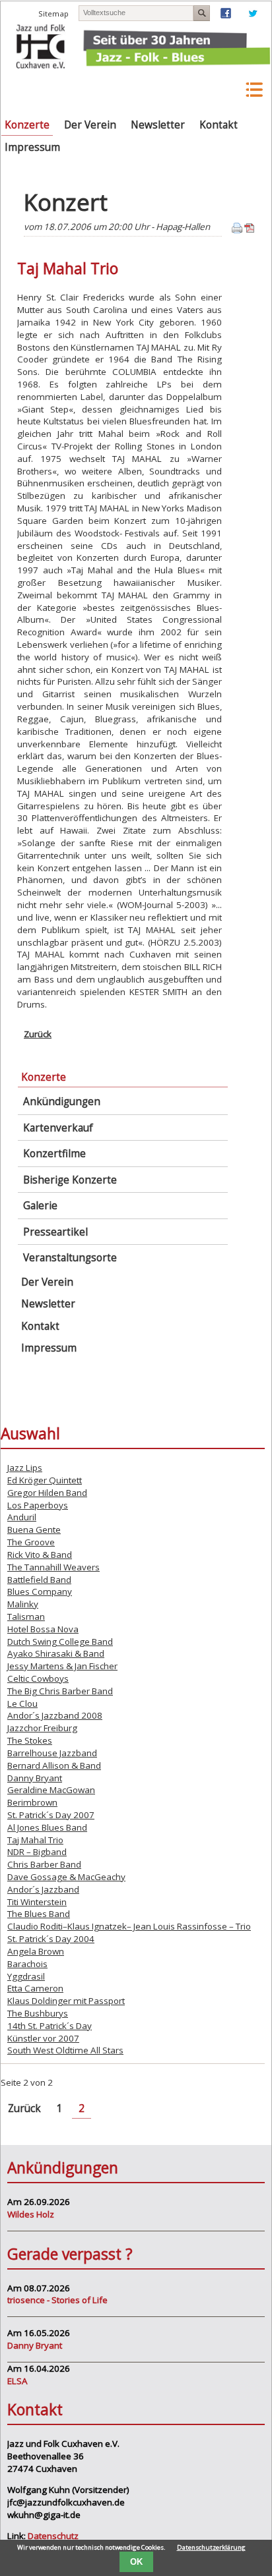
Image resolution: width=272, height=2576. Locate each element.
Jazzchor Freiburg (42, 1728)
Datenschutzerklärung (211, 2547)
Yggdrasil (26, 1976)
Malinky (23, 1604)
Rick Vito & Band (40, 1555)
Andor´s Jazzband (43, 1889)
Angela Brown (36, 1951)
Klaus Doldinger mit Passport (66, 2001)
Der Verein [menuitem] (90, 125)
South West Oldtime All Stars (65, 2050)
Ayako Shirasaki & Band (56, 1653)
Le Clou (22, 1703)
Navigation (220, 90)
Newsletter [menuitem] (158, 125)
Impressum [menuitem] (32, 147)
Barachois (27, 1964)
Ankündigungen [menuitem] (62, 1102)
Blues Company (40, 1591)
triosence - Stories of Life (57, 2300)
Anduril (22, 1517)
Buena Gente (34, 1530)
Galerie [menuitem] (40, 1206)
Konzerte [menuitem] (27, 125)
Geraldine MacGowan (51, 1790)
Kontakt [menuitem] (219, 125)
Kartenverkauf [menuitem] (58, 1128)
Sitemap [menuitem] (53, 14)
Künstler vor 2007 (43, 2038)
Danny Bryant (35, 1778)
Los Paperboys (38, 1505)
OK (136, 2562)
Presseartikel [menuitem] (55, 1232)
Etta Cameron (35, 1988)
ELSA (17, 2381)
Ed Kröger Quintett (45, 1480)
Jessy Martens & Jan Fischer (62, 1666)
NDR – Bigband (37, 1852)
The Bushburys (38, 2013)
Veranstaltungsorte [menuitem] (70, 1258)
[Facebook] (226, 15)
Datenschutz (53, 2536)
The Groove (31, 1542)
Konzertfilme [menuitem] (54, 1154)
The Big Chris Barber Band (60, 1691)
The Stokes (30, 1740)
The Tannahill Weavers (53, 1567)
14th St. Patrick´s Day (50, 2026)
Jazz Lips (25, 1468)
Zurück (38, 1034)
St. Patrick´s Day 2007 (51, 1815)
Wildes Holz (31, 2214)
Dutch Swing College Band (60, 1642)
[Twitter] (253, 15)
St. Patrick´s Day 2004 (51, 1939)
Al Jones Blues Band (47, 1827)
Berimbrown (32, 1802)
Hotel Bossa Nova (43, 1629)
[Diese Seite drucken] (237, 230)
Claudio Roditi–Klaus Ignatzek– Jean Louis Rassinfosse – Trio (129, 1926)
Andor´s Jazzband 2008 (55, 1715)
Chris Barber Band (44, 1864)
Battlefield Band (39, 1580)
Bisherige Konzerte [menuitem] (70, 1180)
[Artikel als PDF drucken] (250, 230)
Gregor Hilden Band (47, 1493)
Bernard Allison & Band (54, 1765)
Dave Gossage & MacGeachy (66, 1877)
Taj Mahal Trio (35, 1840)
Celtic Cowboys (38, 1678)
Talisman (26, 1617)
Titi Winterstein (37, 1902)
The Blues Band (39, 1914)
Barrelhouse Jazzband (52, 1753)
